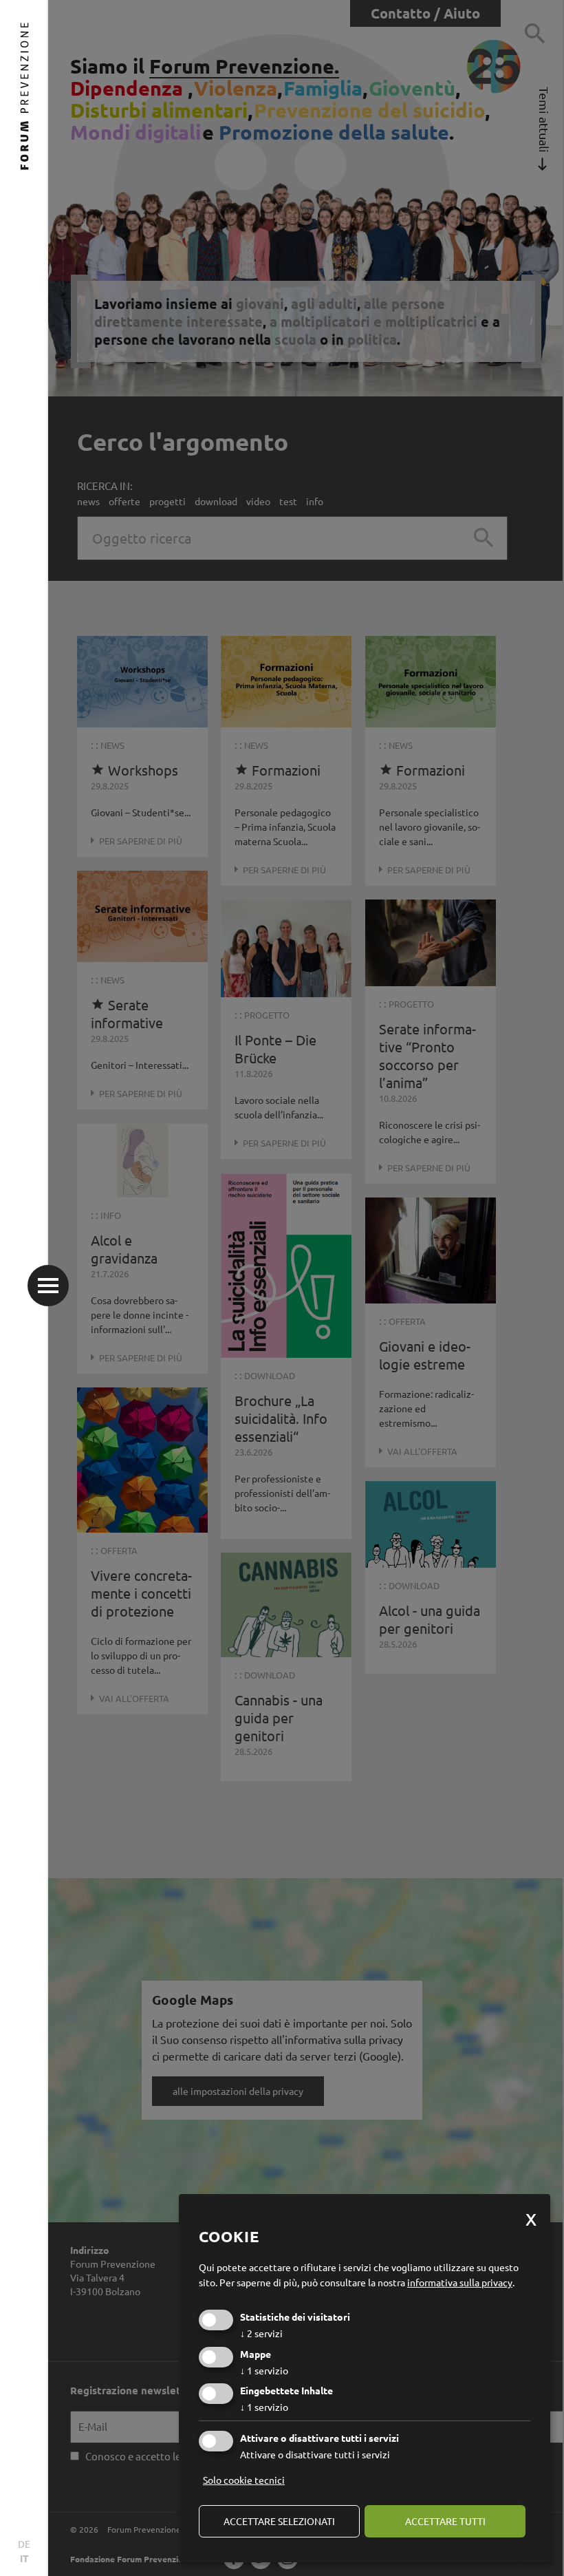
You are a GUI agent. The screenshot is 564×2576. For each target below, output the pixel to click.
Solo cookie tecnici (244, 2480)
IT (24, 2558)
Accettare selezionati (279, 2521)
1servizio (264, 2370)
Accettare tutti (445, 2521)
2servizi (261, 2333)
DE (24, 2544)
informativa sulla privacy (460, 2282)
